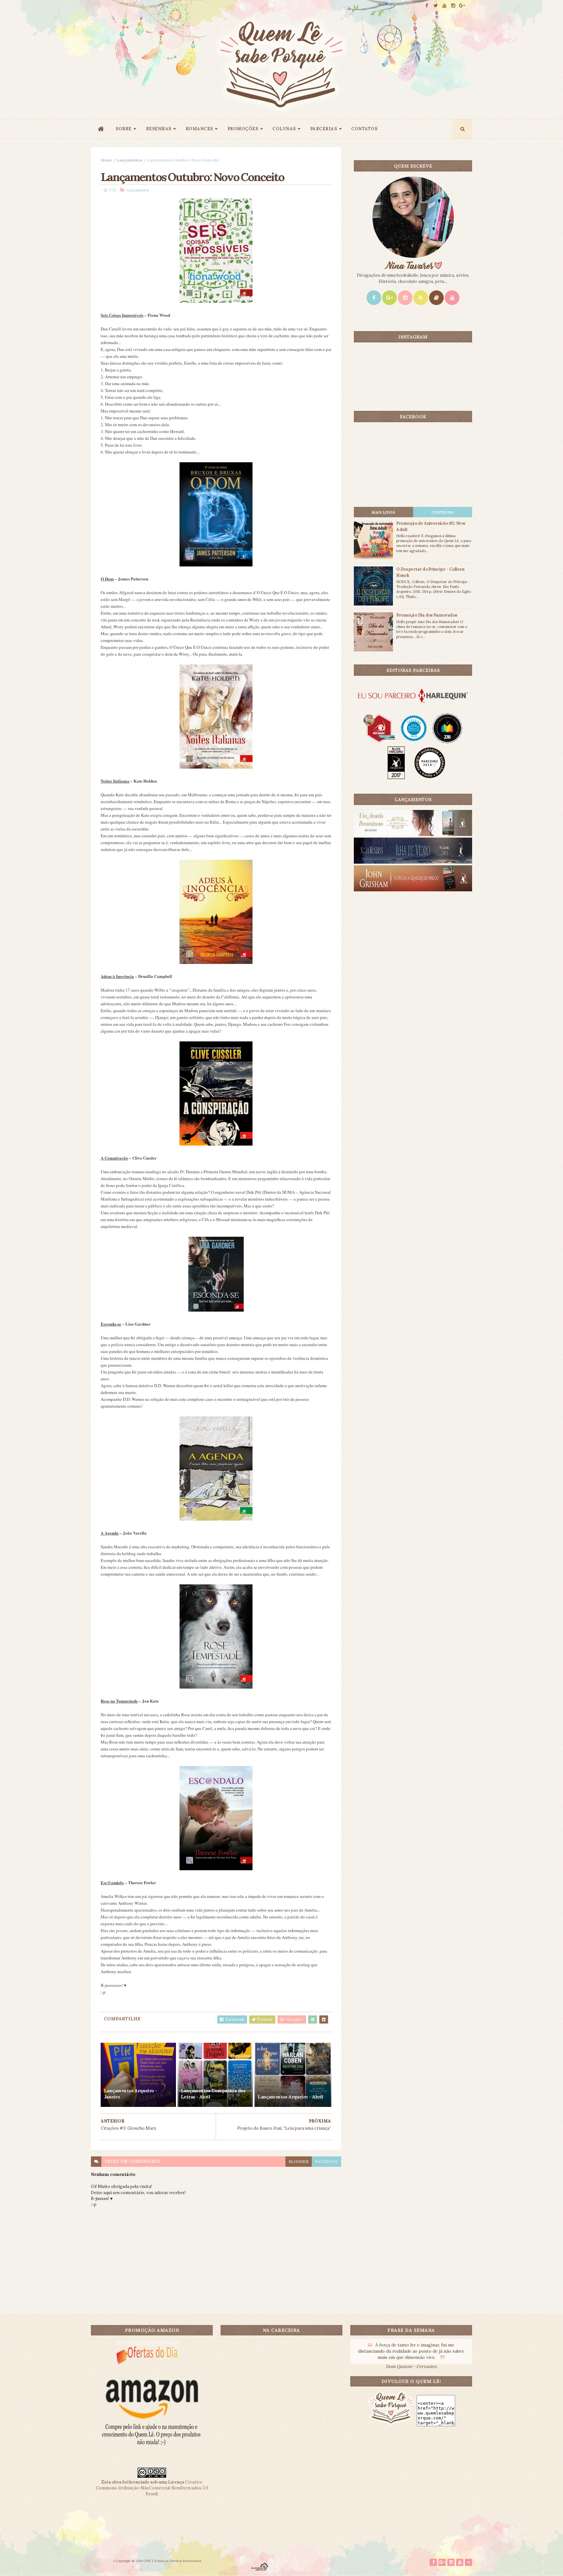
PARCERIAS (324, 129)
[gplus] (462, 6)
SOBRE (124, 129)
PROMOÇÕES (243, 129)
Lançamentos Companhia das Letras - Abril (213, 2094)
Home (106, 160)
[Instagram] (405, 298)
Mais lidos (383, 512)
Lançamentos (130, 160)
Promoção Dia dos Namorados (427, 615)
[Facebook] (374, 298)
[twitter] (436, 6)
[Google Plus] (390, 298)
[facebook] (427, 6)
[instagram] (453, 6)
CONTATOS (364, 129)
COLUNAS (284, 129)
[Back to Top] (469, 2562)
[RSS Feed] (421, 298)
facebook (326, 2161)
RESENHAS (159, 129)
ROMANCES (199, 129)
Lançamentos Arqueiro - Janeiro (131, 2094)
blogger (299, 2161)
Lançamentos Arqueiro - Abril (290, 2097)
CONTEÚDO (443, 512)
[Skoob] (436, 298)
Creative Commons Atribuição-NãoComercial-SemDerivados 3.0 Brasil (152, 2488)
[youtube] (444, 6)
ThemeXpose (102, 2561)
